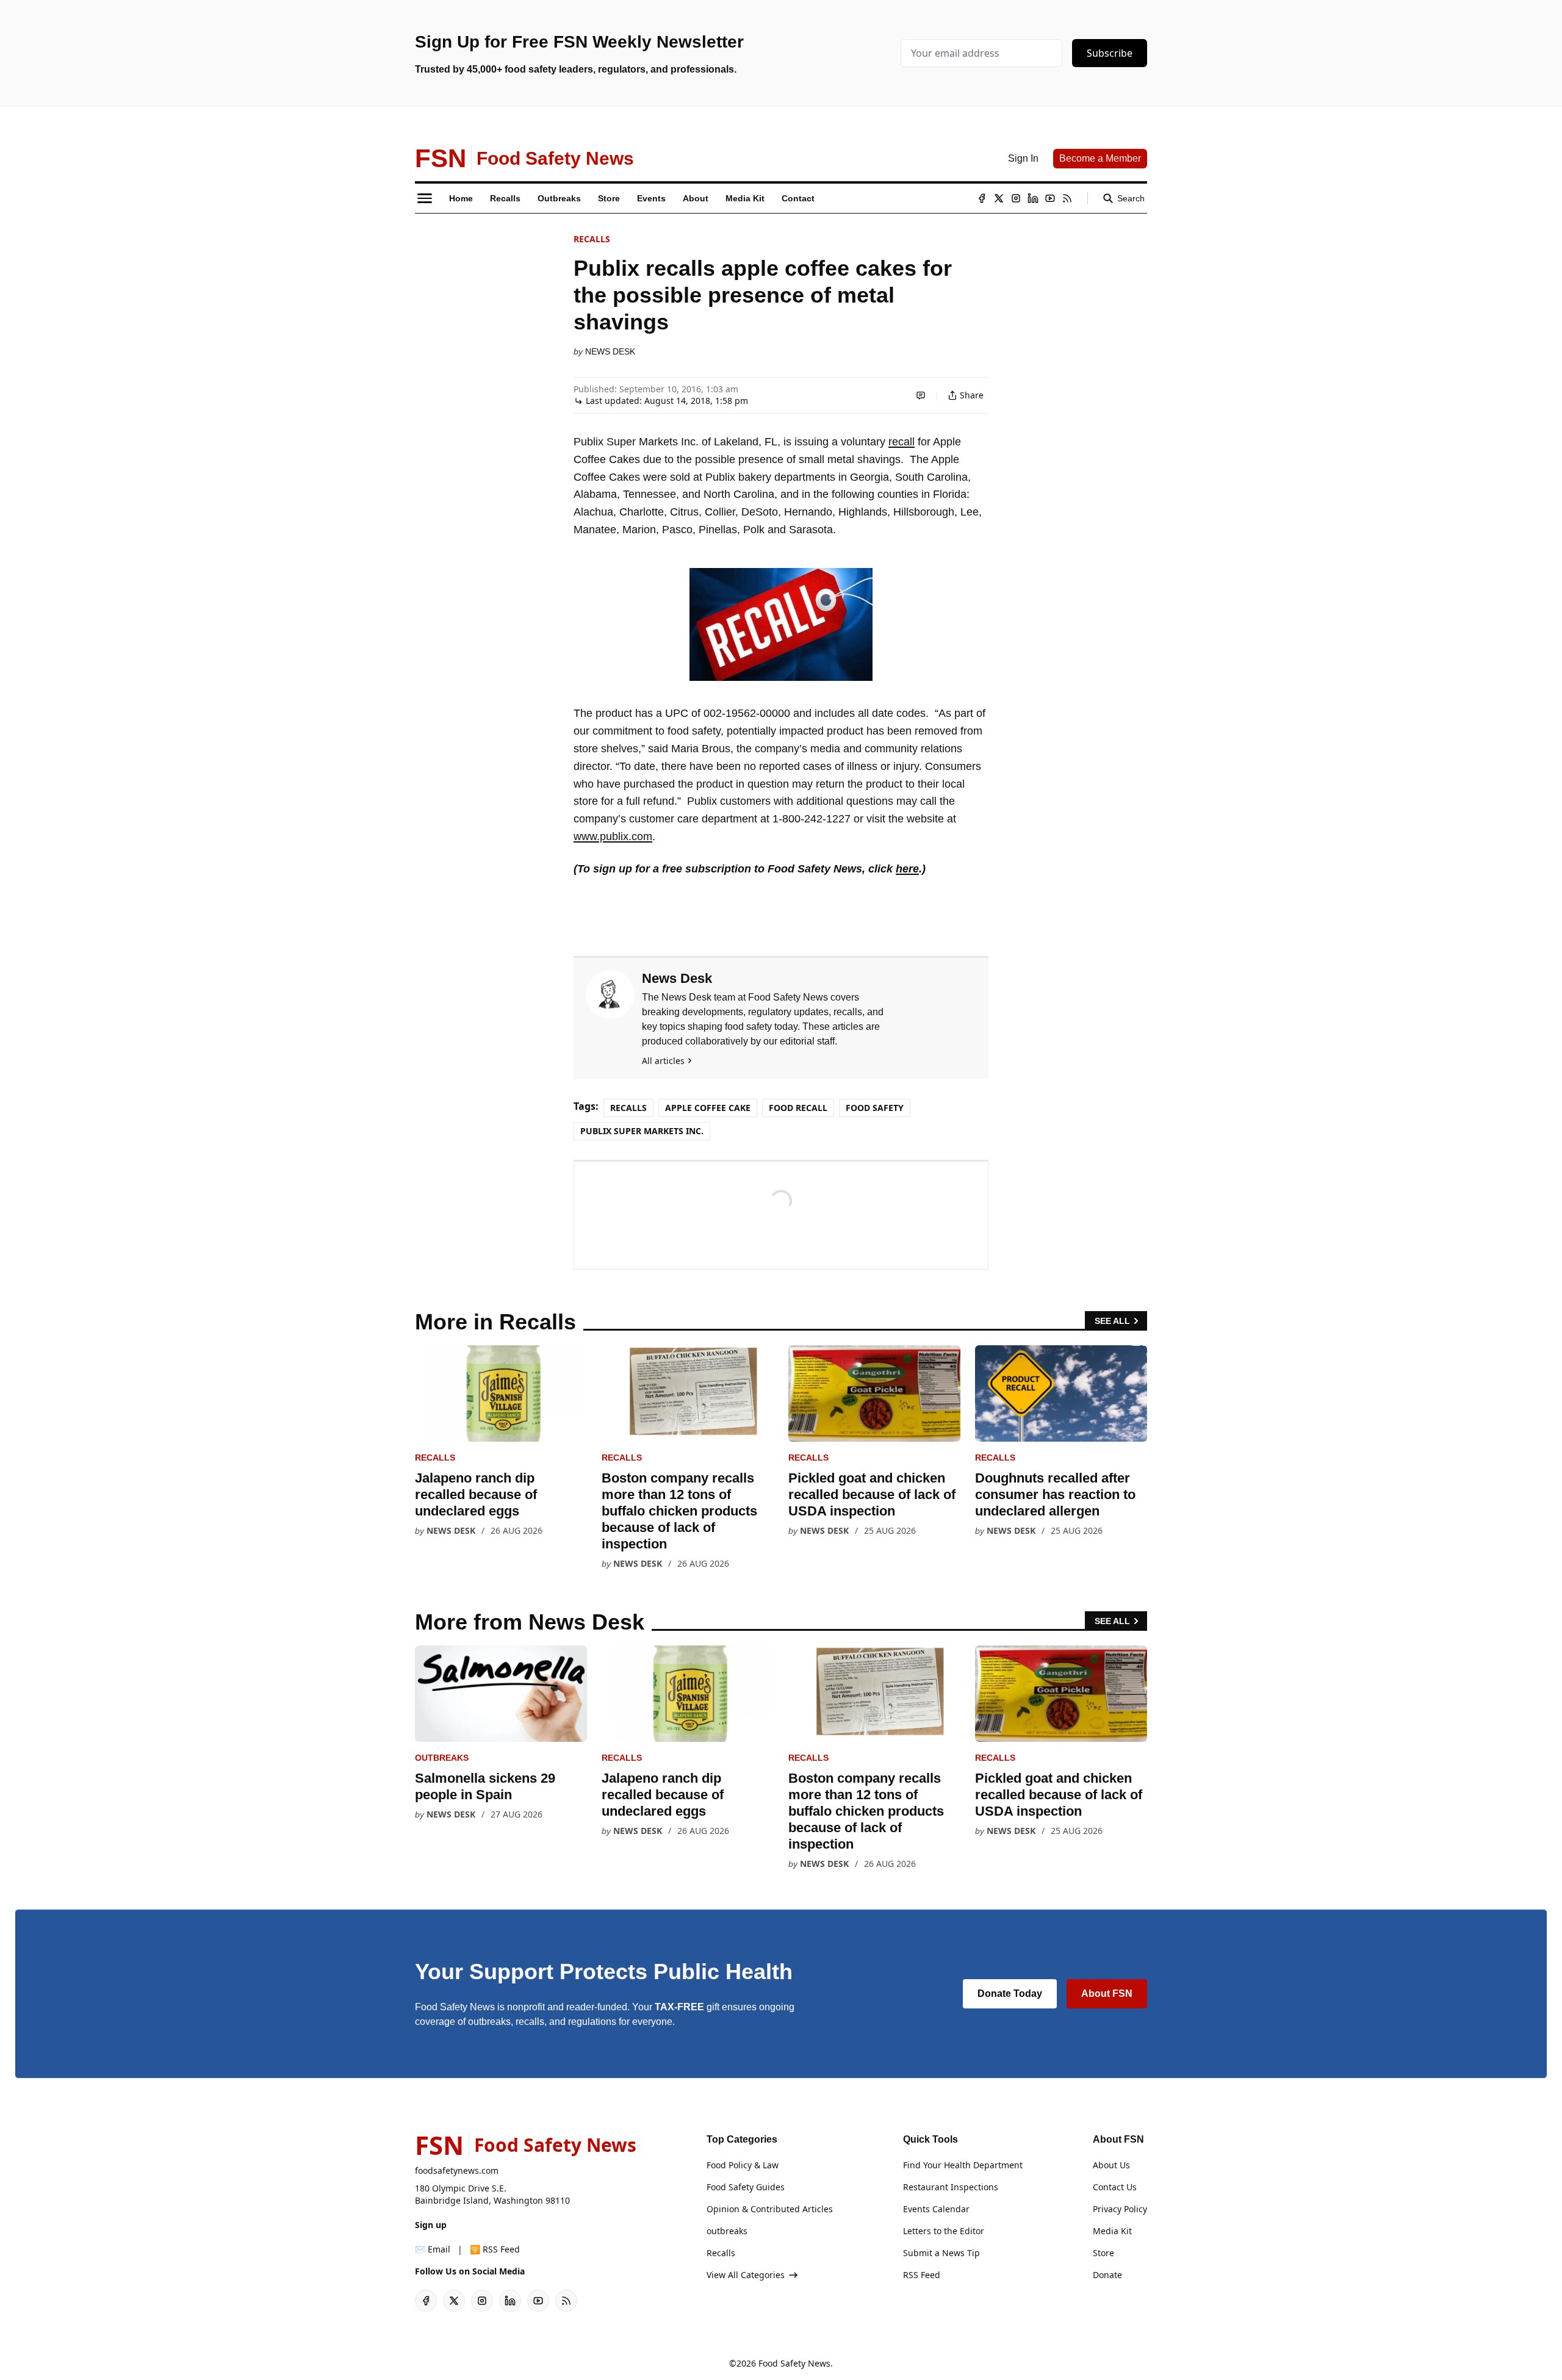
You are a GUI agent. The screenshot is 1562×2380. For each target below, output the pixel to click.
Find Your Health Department (963, 2165)
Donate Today (1010, 1994)
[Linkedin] (1033, 198)
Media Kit (1112, 2231)
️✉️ (433, 2249)
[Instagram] (1016, 198)
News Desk (610, 351)
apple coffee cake (708, 1108)
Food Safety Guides (746, 2187)
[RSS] (1067, 198)
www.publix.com (613, 836)
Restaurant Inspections (951, 2187)
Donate (1107, 2275)
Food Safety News (794, 2363)
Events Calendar (936, 2209)
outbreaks (442, 1758)
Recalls (592, 239)
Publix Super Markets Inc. (642, 1131)
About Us (1111, 2165)
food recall (798, 1108)
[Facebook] (982, 198)
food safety (875, 1108)
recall (902, 442)
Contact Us (1115, 2187)
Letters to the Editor (944, 2231)
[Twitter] (999, 198)
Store (1103, 2253)
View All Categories (746, 2275)
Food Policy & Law (743, 2165)
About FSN (1107, 1994)
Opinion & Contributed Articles (770, 2209)
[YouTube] (1050, 198)
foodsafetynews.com (457, 2170)
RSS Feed (922, 2275)
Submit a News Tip (941, 2253)
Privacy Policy (1120, 2209)
